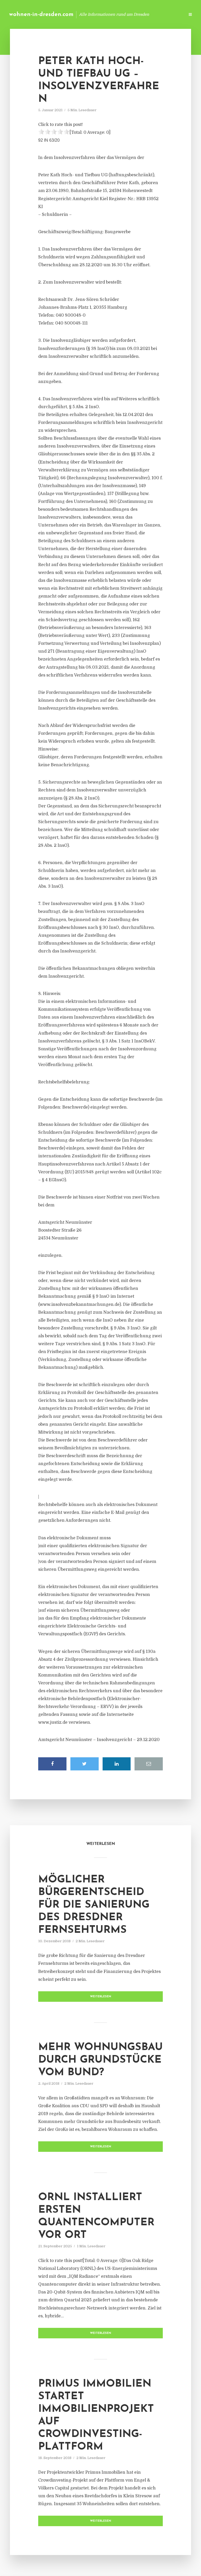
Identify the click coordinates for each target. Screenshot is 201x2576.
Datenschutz (170, 14)
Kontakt (117, 14)
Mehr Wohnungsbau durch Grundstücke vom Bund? (100, 2060)
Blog (97, 14)
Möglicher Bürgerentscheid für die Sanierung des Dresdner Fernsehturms (94, 1905)
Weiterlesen (101, 1997)
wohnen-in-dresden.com (41, 15)
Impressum (141, 14)
